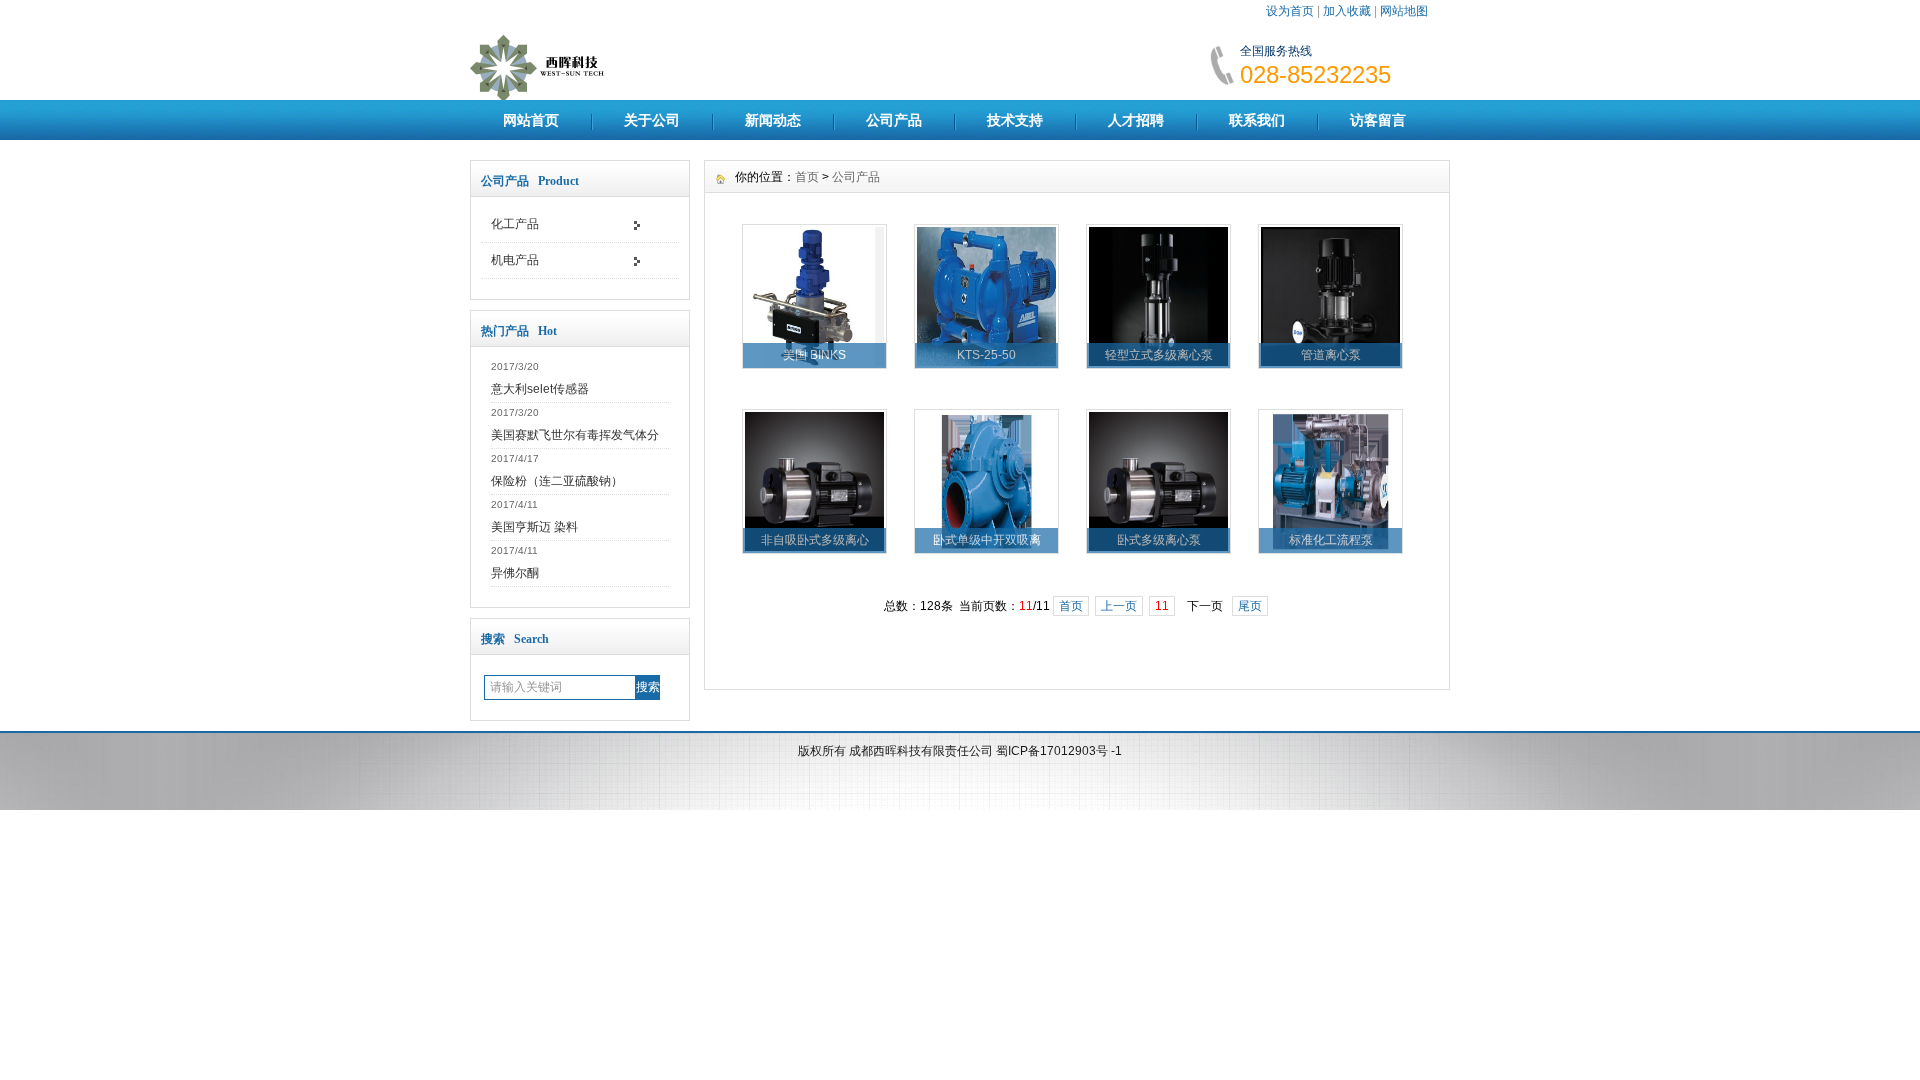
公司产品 (894, 120)
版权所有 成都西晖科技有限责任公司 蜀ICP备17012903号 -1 (960, 751)
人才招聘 (1136, 120)
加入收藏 (1347, 11)
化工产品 (515, 224)
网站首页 (531, 120)
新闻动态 (773, 120)
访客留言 (1378, 120)
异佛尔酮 (515, 573)
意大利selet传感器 (540, 389)
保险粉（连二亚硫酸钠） (557, 481)
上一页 (1119, 606)
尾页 (1250, 606)
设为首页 (1290, 11)
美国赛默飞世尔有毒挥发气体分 (575, 435)
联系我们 (1257, 120)
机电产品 (515, 260)
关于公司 (652, 120)
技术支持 (1015, 120)
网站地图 (1404, 11)
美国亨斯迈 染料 (534, 527)
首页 (807, 177)
